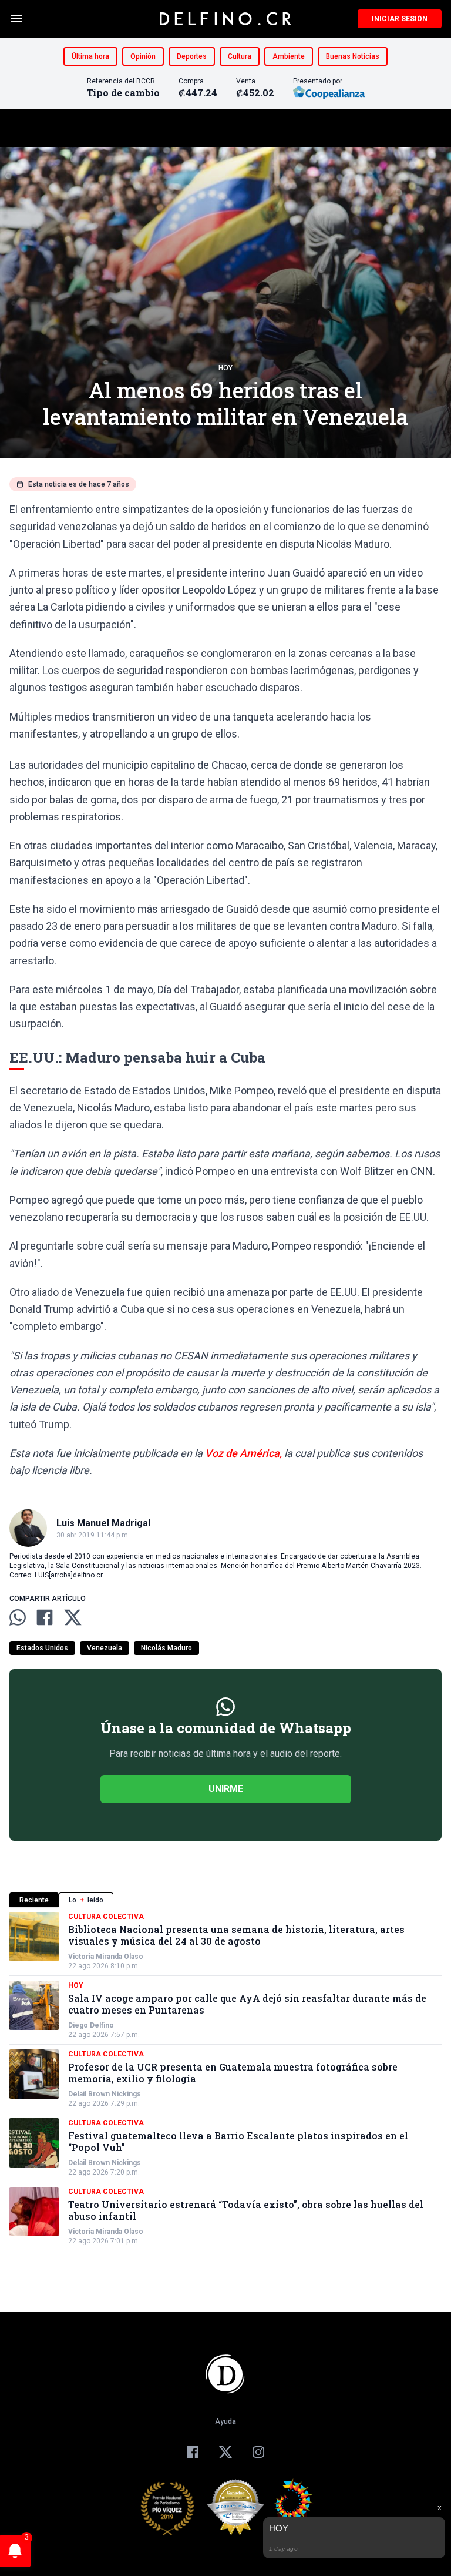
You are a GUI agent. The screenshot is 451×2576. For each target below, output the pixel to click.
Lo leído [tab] (86, 1900)
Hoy (225, 368)
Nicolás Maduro (166, 1648)
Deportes (192, 56)
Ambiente (289, 56)
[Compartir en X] (73, 1617)
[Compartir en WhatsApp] (18, 1617)
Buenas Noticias (353, 56)
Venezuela (105, 1648)
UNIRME (226, 1789)
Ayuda (225, 2421)
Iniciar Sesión (400, 19)
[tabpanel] (225, 2079)
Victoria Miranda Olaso (106, 1957)
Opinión (143, 56)
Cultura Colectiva (106, 1917)
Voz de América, (243, 1453)
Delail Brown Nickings (105, 2094)
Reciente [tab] (34, 1900)
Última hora (90, 56)
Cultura (240, 56)
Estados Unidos (42, 1648)
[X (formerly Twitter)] (225, 2452)
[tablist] (225, 1900)
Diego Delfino (91, 2025)
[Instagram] (258, 2452)
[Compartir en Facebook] (45, 1617)
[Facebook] (193, 2452)
